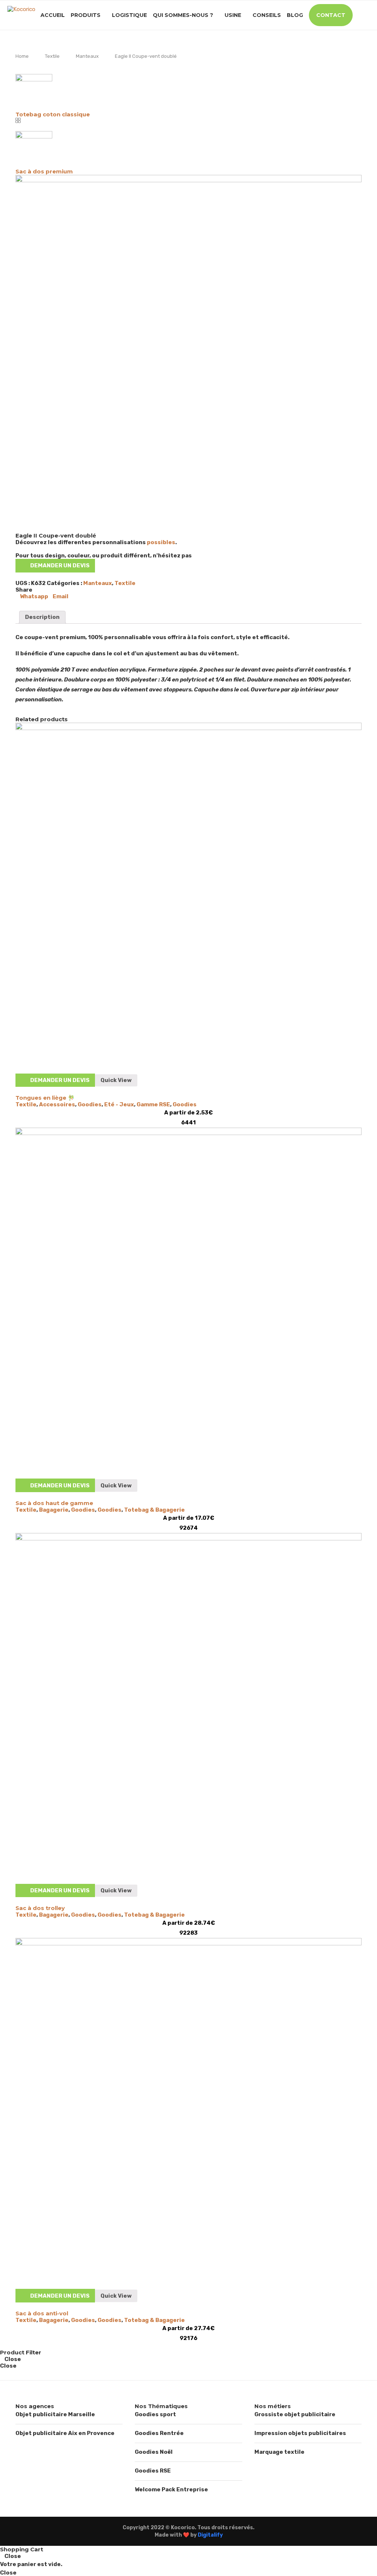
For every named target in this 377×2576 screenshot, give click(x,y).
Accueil (53, 15)
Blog (295, 15)
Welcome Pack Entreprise (171, 2489)
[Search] (366, 15)
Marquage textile (279, 2452)
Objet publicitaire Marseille (55, 2414)
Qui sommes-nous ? (183, 15)
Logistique (129, 15)
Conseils (267, 15)
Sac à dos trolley (40, 1908)
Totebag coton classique (53, 114)
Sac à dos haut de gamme (54, 1503)
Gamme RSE (153, 1104)
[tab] (42, 617)
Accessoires (57, 1104)
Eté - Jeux (119, 1104)
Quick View (116, 1080)
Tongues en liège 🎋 (45, 1098)
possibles (161, 542)
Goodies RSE (153, 2471)
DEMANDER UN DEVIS (60, 565)
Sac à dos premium (44, 171)
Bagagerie (54, 1510)
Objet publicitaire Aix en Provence (65, 2433)
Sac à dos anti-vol (42, 2313)
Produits (86, 15)
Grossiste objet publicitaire (295, 2414)
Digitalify (210, 2535)
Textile (52, 56)
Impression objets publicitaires (300, 2433)
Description (42, 617)
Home (22, 56)
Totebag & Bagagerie (154, 1510)
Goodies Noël (154, 2452)
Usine (233, 15)
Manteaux (87, 56)
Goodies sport (155, 2414)
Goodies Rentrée (159, 2433)
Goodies (90, 1104)
